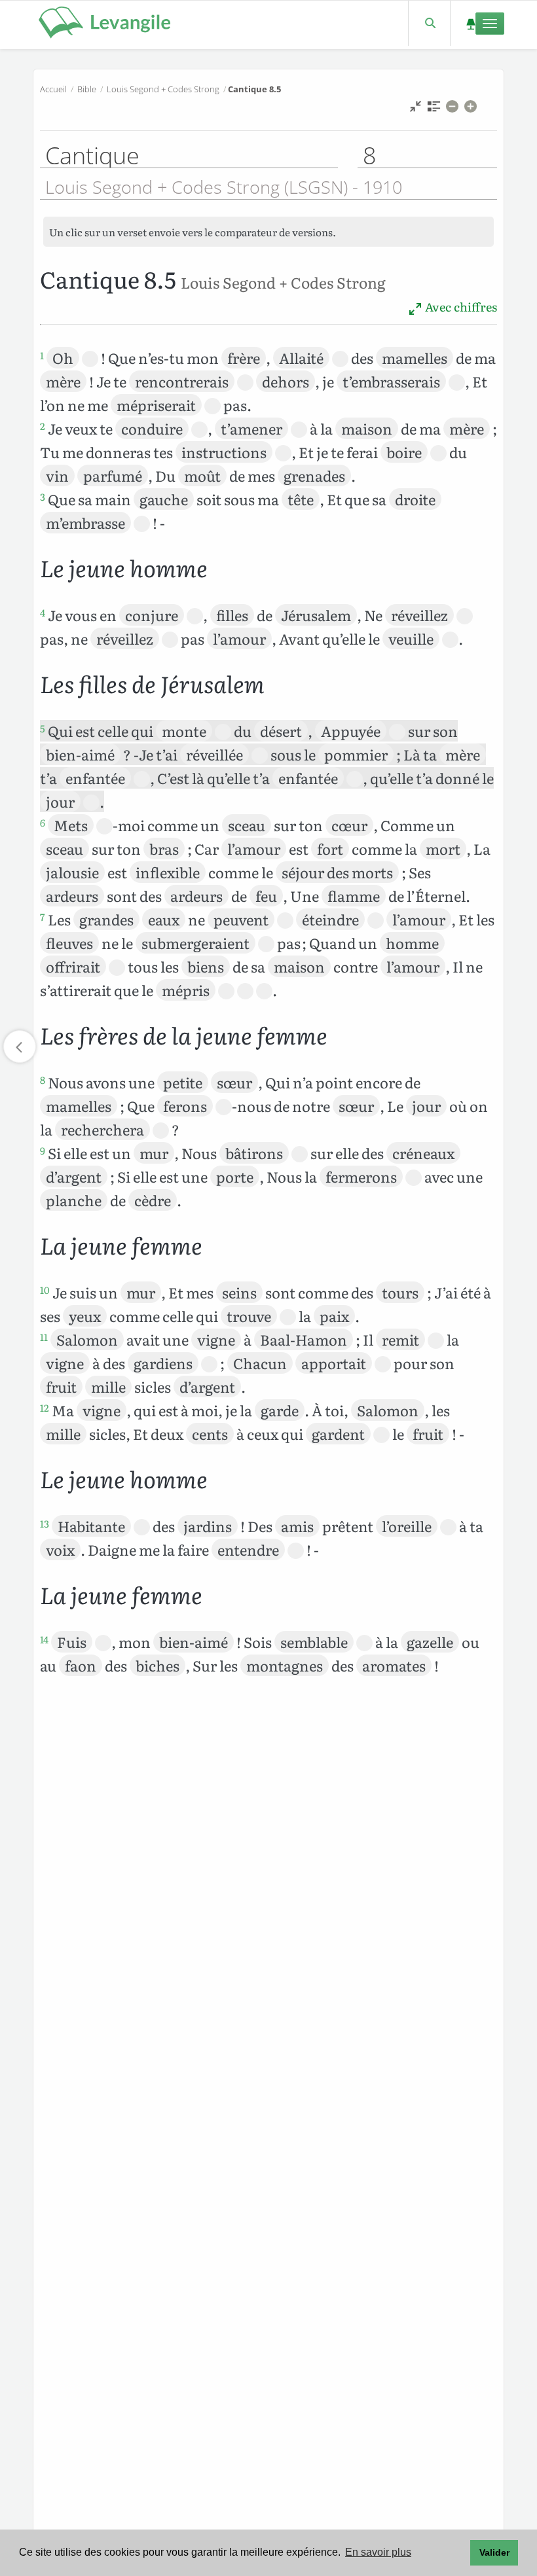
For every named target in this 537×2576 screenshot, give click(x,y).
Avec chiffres (460, 307)
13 (45, 1524)
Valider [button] (494, 2552)
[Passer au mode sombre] (471, 23)
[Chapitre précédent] (20, 1046)
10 (45, 1290)
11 (44, 1337)
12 (45, 1408)
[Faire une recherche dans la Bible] (429, 23)
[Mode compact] (416, 110)
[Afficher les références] (434, 110)
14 (44, 1639)
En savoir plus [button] (378, 2552)
